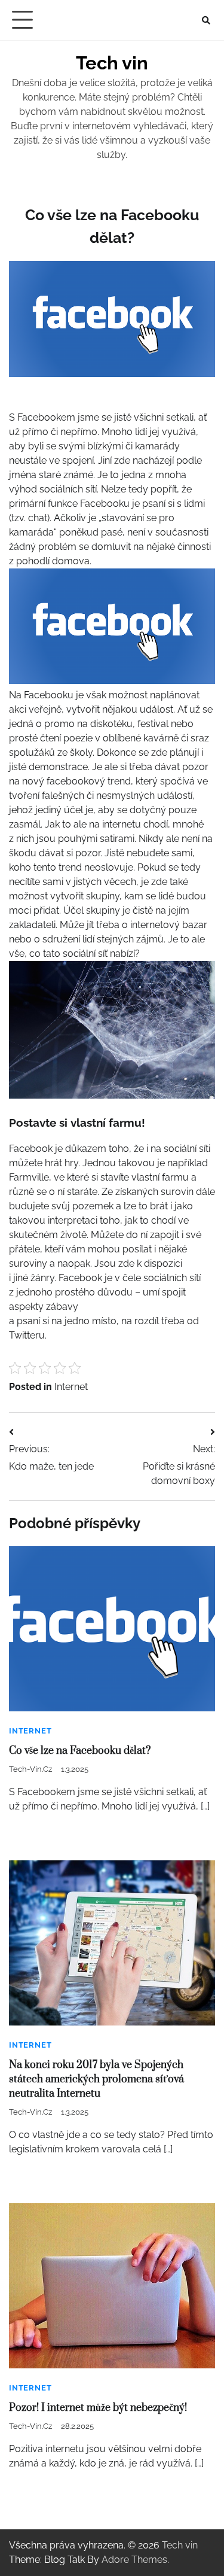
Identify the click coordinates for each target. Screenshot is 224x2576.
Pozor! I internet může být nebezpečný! (98, 2408)
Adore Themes (134, 2560)
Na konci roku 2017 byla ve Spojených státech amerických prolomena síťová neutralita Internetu (96, 2079)
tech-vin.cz (30, 1769)
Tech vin (112, 63)
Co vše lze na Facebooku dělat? (80, 1751)
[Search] (206, 20)
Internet (71, 1387)
